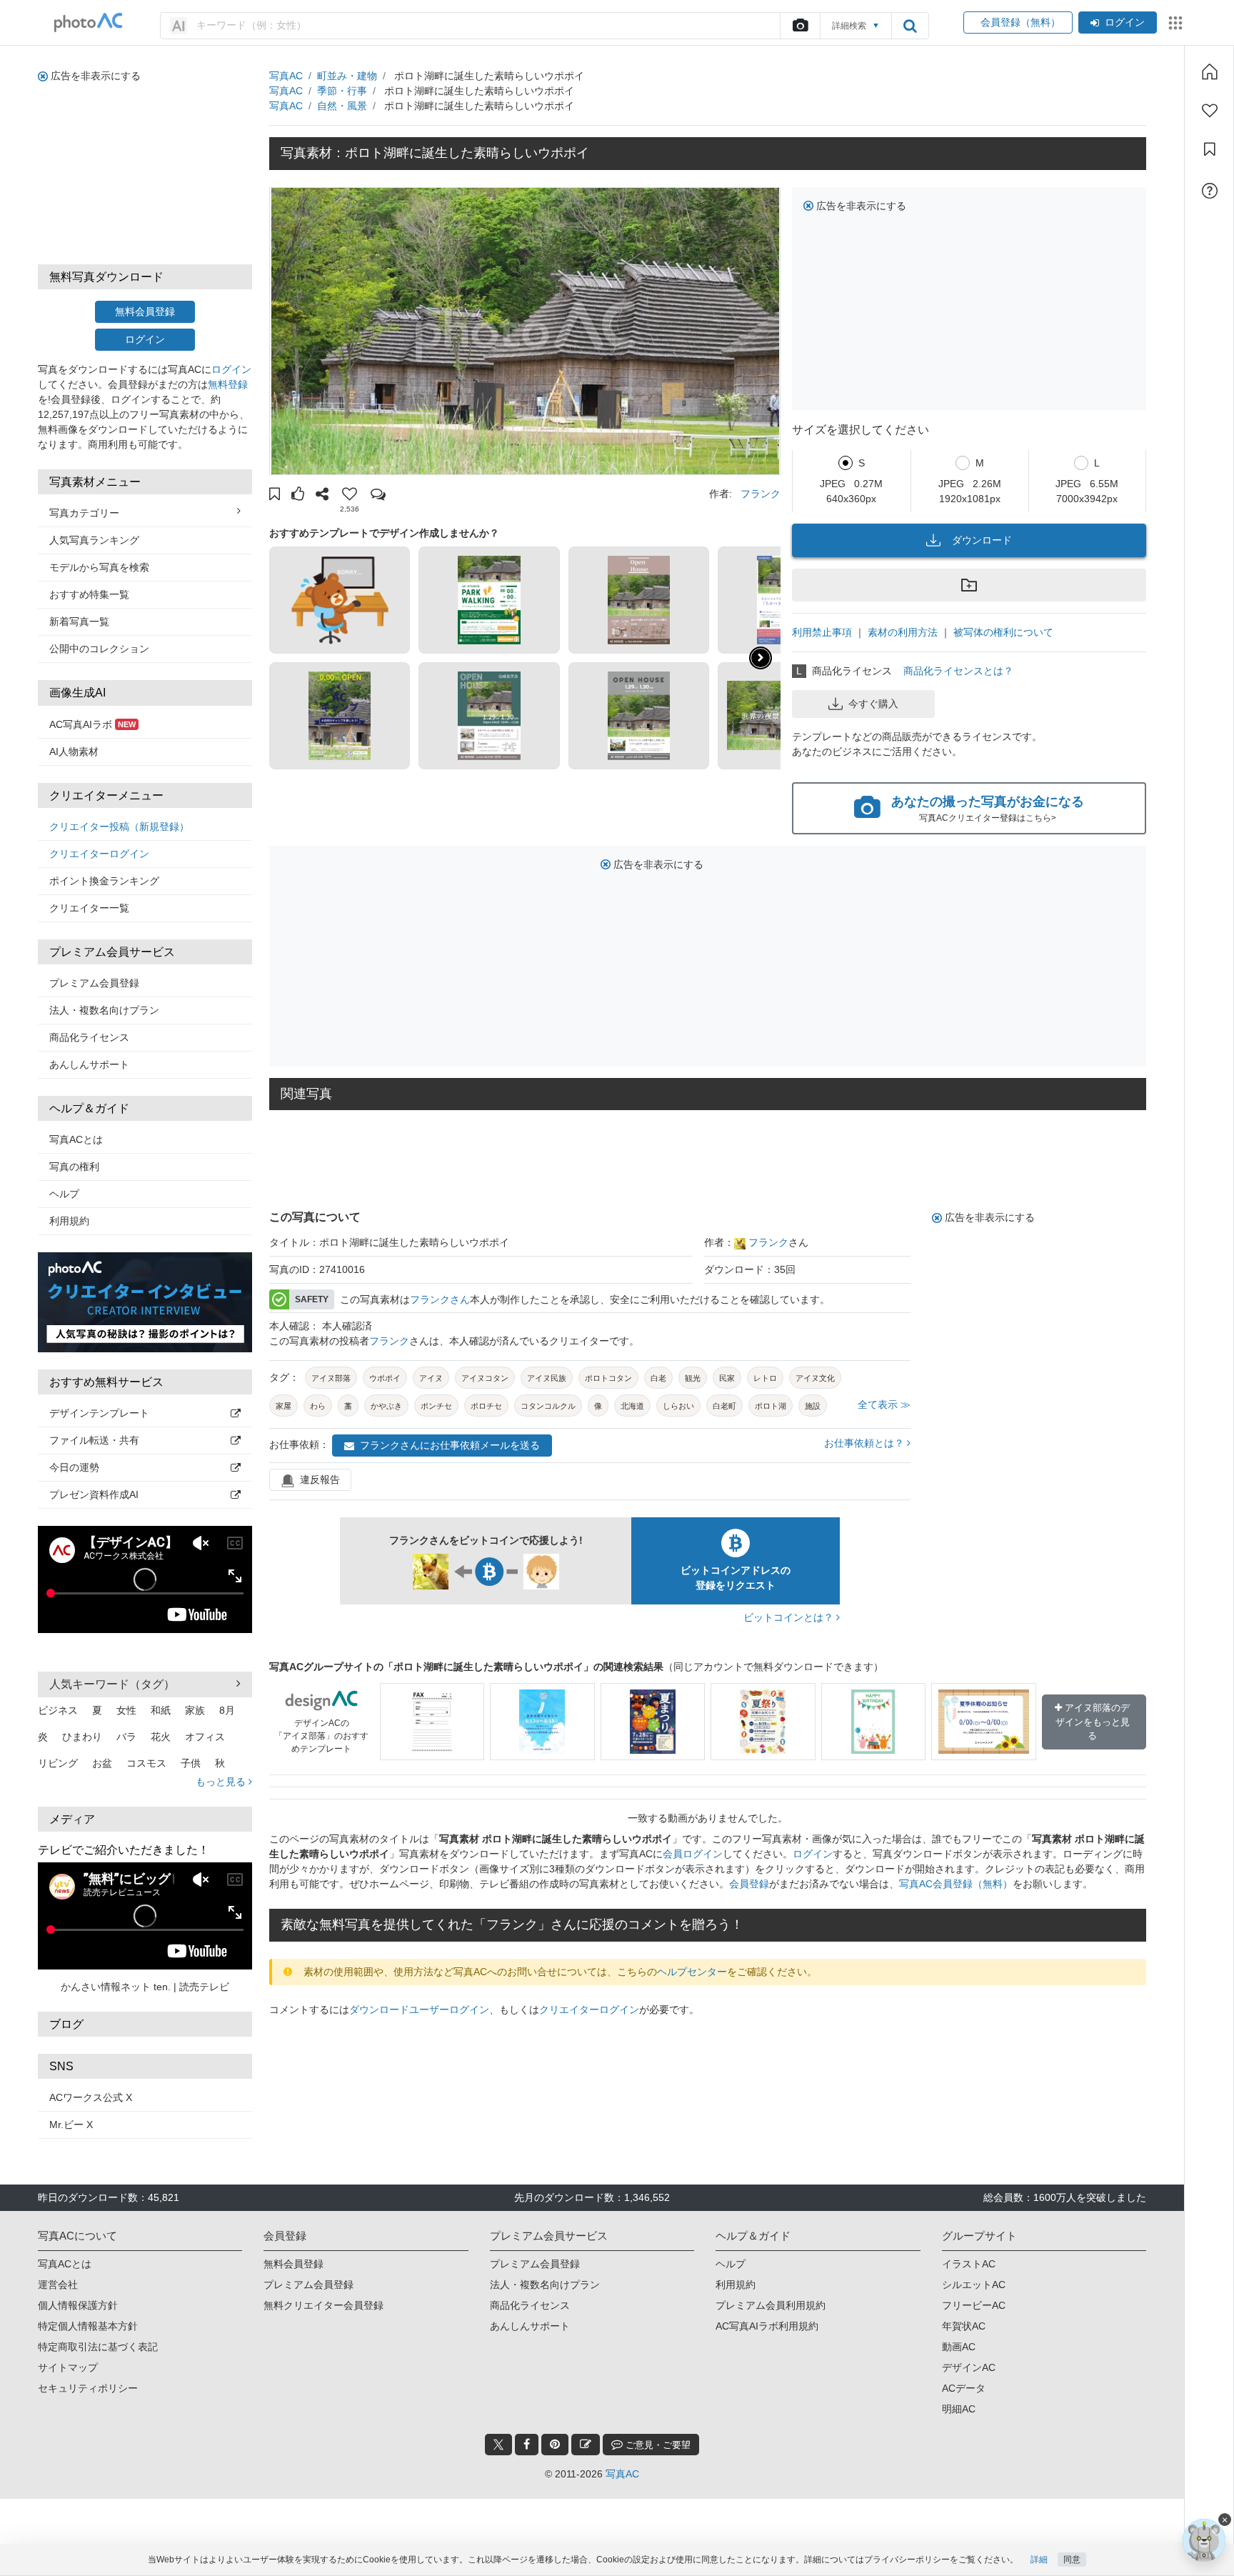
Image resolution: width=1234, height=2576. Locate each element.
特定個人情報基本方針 (88, 2326)
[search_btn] (910, 26)
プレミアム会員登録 (94, 983)
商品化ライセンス (89, 1037)
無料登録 (228, 384)
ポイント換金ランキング (104, 881)
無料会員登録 (145, 311)
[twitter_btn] (498, 2445)
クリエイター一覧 (89, 908)
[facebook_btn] (527, 2445)
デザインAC (969, 2367)
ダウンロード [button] (982, 540)
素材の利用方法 (903, 632)
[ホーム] (1210, 71)
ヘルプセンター (692, 1972)
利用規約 (69, 1221)
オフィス (205, 1737)
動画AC (959, 2347)
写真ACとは (76, 1139)
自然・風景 (342, 106)
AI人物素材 (74, 752)
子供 (191, 1763)
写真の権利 (74, 1167)
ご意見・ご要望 (657, 2445)
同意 (1072, 2560)
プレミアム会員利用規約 (771, 2305)
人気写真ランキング (94, 540)
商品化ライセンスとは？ (958, 671)
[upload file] (800, 26)
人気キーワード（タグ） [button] (112, 1684)
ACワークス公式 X (91, 2097)
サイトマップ (68, 2367)
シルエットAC (974, 2285)
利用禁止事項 (822, 632)
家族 (195, 1710)
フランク (761, 494)
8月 (227, 1710)
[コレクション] (1210, 149)
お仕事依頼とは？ (866, 1443)
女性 (126, 1710)
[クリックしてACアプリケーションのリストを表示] (1175, 23)
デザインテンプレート (99, 1413)
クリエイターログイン (99, 854)
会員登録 (749, 1884)
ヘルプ (64, 1194)
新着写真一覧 (79, 621)
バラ (126, 1737)
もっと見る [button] (222, 1782)
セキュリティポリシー (88, 2388)
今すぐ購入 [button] (873, 704)
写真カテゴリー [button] (84, 513)
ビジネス (58, 1710)
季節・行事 (342, 91)
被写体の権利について (1003, 632)
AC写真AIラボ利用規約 (767, 2326)
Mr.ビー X (71, 2125)
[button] (275, 496)
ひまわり (82, 1737)
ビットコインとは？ (790, 1617)
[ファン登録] (1210, 111)
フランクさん (440, 1299)
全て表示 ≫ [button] (884, 1404)
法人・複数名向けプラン (104, 1010)
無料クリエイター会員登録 (323, 2305)
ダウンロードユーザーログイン (419, 2010)
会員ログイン (693, 1854)
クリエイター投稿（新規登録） (119, 827)
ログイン (1125, 22)
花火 (161, 1737)
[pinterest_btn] (555, 2445)
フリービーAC (974, 2305)
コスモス (146, 1763)
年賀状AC (964, 2326)
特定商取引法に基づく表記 (98, 2347)
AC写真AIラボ (92, 724)
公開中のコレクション (99, 649)
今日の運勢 (74, 1467)
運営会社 (58, 2285)
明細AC (959, 2409)
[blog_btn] (586, 2445)
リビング (58, 1763)
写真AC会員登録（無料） (956, 1884)
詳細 (1039, 2560)
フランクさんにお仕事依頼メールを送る (450, 1445)
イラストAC (969, 2264)
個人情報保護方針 (78, 2305)
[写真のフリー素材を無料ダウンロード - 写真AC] (89, 23)
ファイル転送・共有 (94, 1440)
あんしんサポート (89, 1064)
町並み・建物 (347, 76)
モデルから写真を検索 (99, 567)
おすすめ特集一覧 (89, 594)
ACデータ (964, 2388)
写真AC (286, 76)
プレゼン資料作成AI (94, 1494)
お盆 (102, 1763)
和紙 (161, 1710)
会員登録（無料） (1018, 22)
